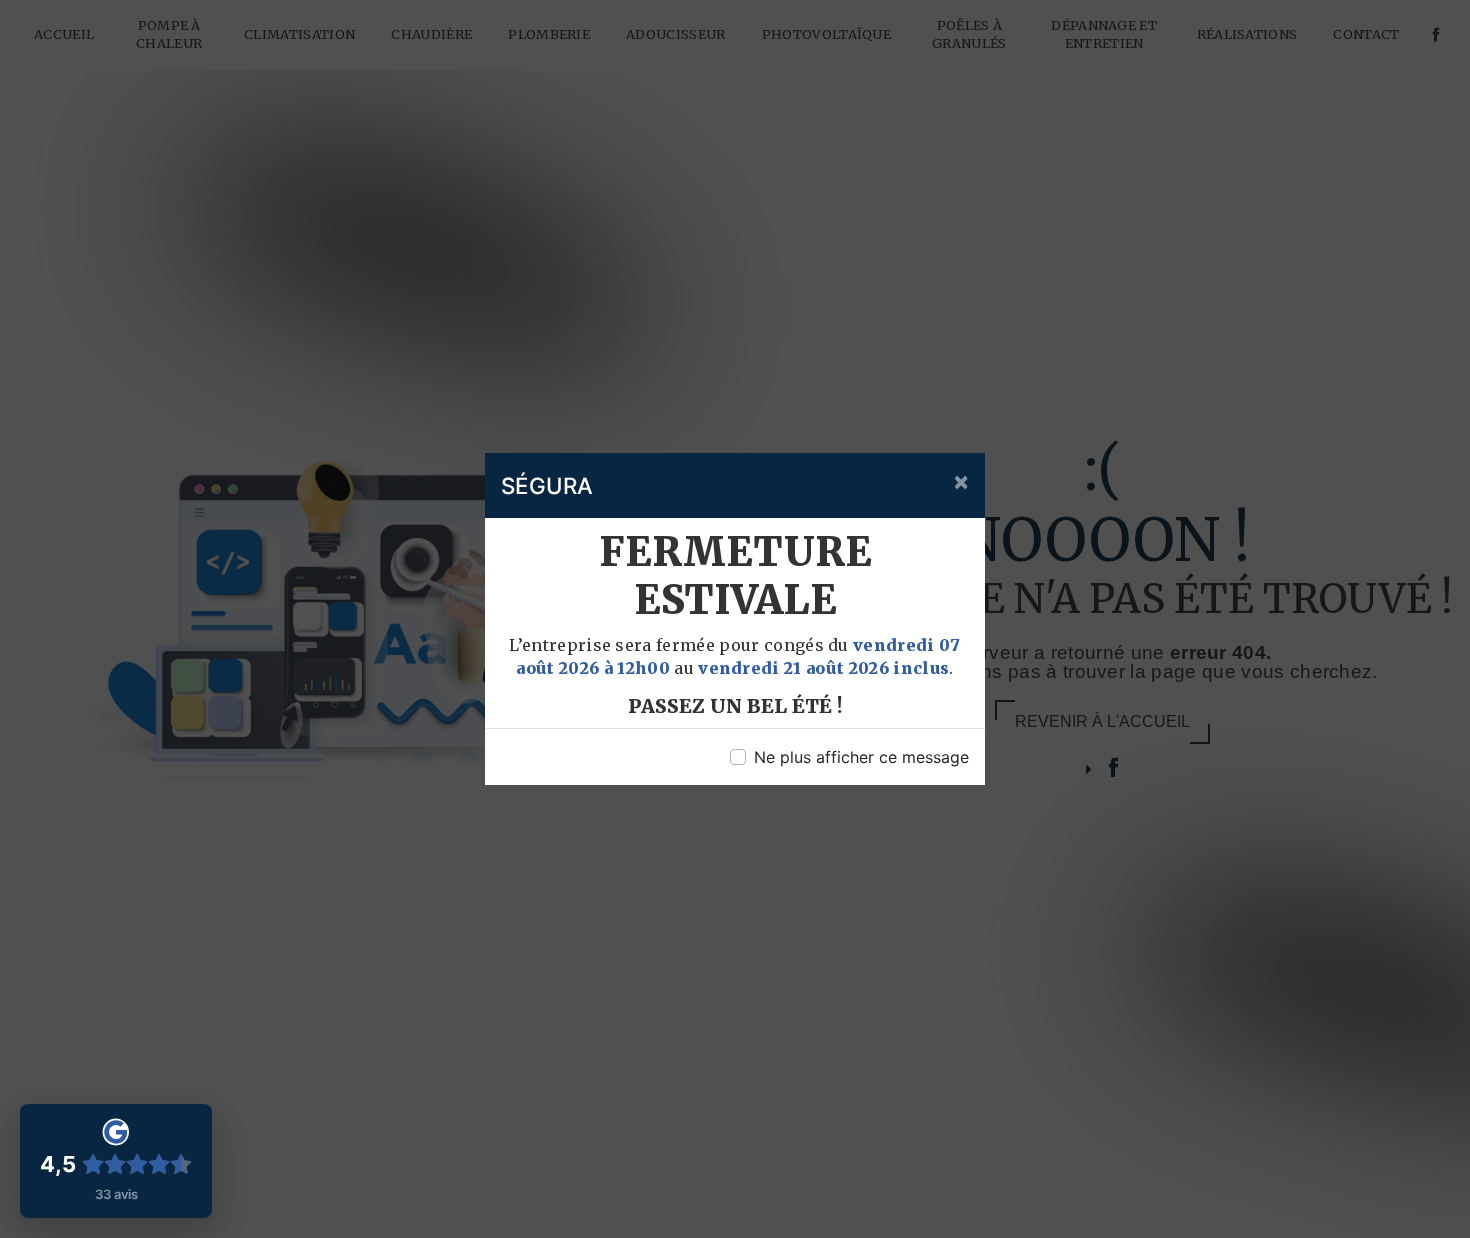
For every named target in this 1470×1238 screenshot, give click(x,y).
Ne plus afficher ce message (861, 757)
